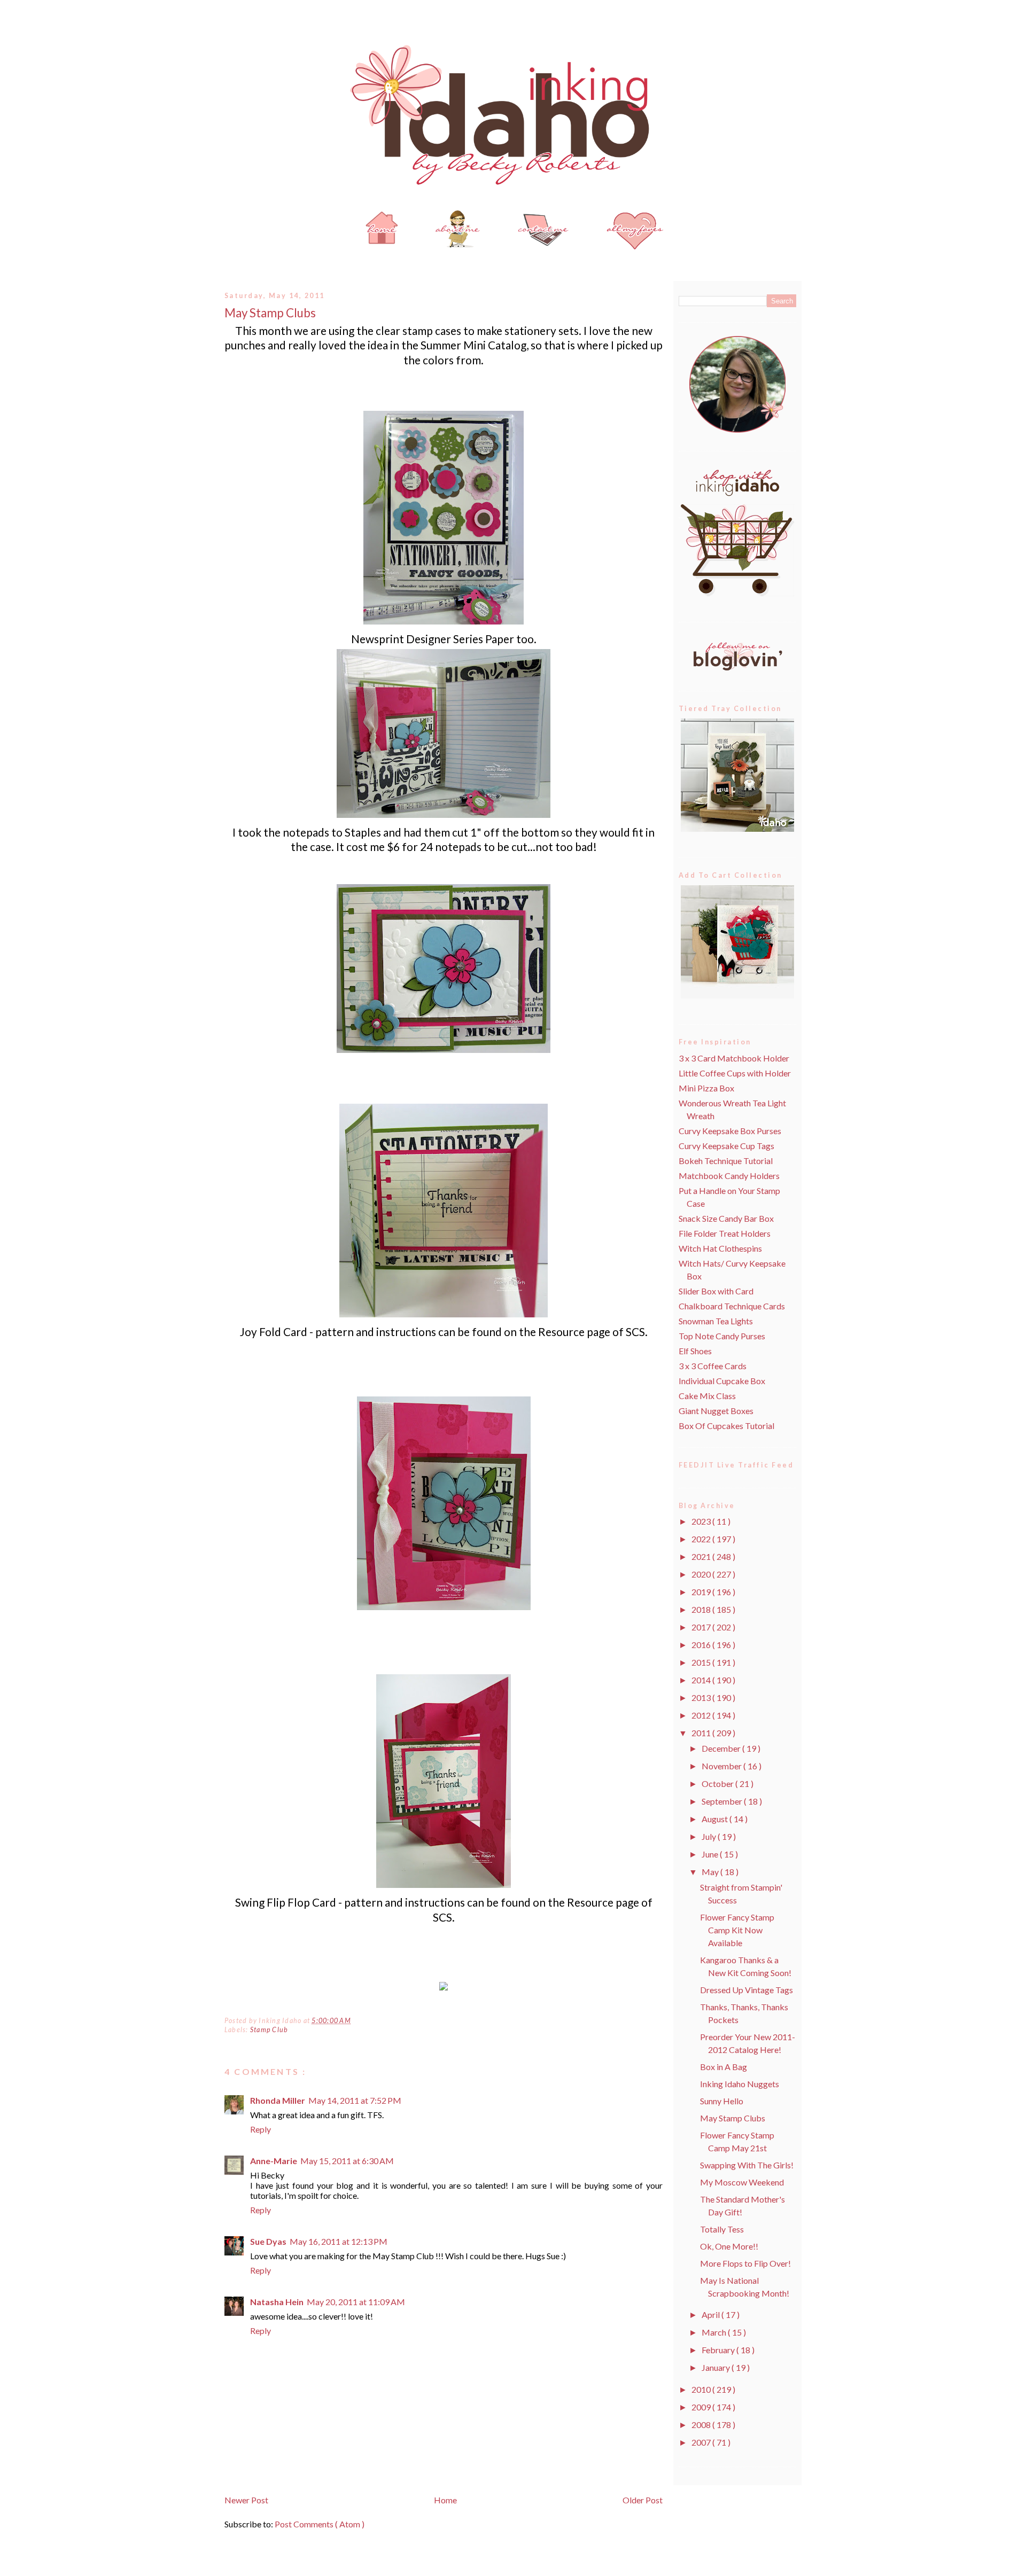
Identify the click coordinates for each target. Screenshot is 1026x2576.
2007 (702, 2442)
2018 (702, 1609)
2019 (702, 1592)
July (710, 1836)
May (711, 1872)
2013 (702, 1697)
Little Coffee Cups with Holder (735, 1073)
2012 (702, 1715)
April (712, 2315)
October (718, 1783)
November (722, 1766)
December (722, 1748)
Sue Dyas (268, 2241)
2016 (702, 1645)
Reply (261, 2129)
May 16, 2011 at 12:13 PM (339, 2241)
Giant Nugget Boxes (716, 1411)
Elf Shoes (695, 1351)
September (723, 1801)
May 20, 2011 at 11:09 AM (356, 2302)
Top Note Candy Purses (722, 1336)
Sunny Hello (722, 2101)
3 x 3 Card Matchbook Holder (734, 1058)
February (719, 2350)
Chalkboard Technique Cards (732, 1306)
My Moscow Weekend (742, 2182)
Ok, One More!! (729, 2246)
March (715, 2332)
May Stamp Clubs (270, 313)
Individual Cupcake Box (722, 1381)
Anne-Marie (274, 2161)
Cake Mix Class (707, 1396)
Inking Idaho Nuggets (740, 2084)
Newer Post (246, 2500)
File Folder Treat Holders (725, 1233)
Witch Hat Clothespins (720, 1248)
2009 (702, 2407)
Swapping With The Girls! (747, 2165)
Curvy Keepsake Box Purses (730, 1131)
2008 (702, 2425)
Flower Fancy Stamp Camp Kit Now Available (737, 1930)
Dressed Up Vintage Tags (747, 1990)
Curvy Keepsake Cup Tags (726, 1146)
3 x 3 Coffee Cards (713, 1366)
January (717, 2367)
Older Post (643, 2500)
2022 (702, 1539)
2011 (702, 1733)
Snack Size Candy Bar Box (726, 1218)
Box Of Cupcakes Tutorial (726, 1426)
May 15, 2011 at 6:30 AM (347, 2161)
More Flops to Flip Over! (745, 2263)
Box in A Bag (724, 2067)
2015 (702, 1662)
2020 (702, 1574)
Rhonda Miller (278, 2100)
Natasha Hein (277, 2302)
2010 (702, 2389)
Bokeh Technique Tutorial (726, 1161)
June (711, 1854)
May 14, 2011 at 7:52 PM (355, 2100)
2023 (702, 1521)
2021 (702, 1556)
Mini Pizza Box (706, 1088)
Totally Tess (722, 2229)
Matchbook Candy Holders (729, 1176)
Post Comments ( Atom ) (320, 2524)
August (716, 1819)
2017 (702, 1627)
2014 (702, 1680)
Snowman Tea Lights (716, 1321)
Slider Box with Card (716, 1291)
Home (445, 2500)
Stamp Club (269, 2030)
